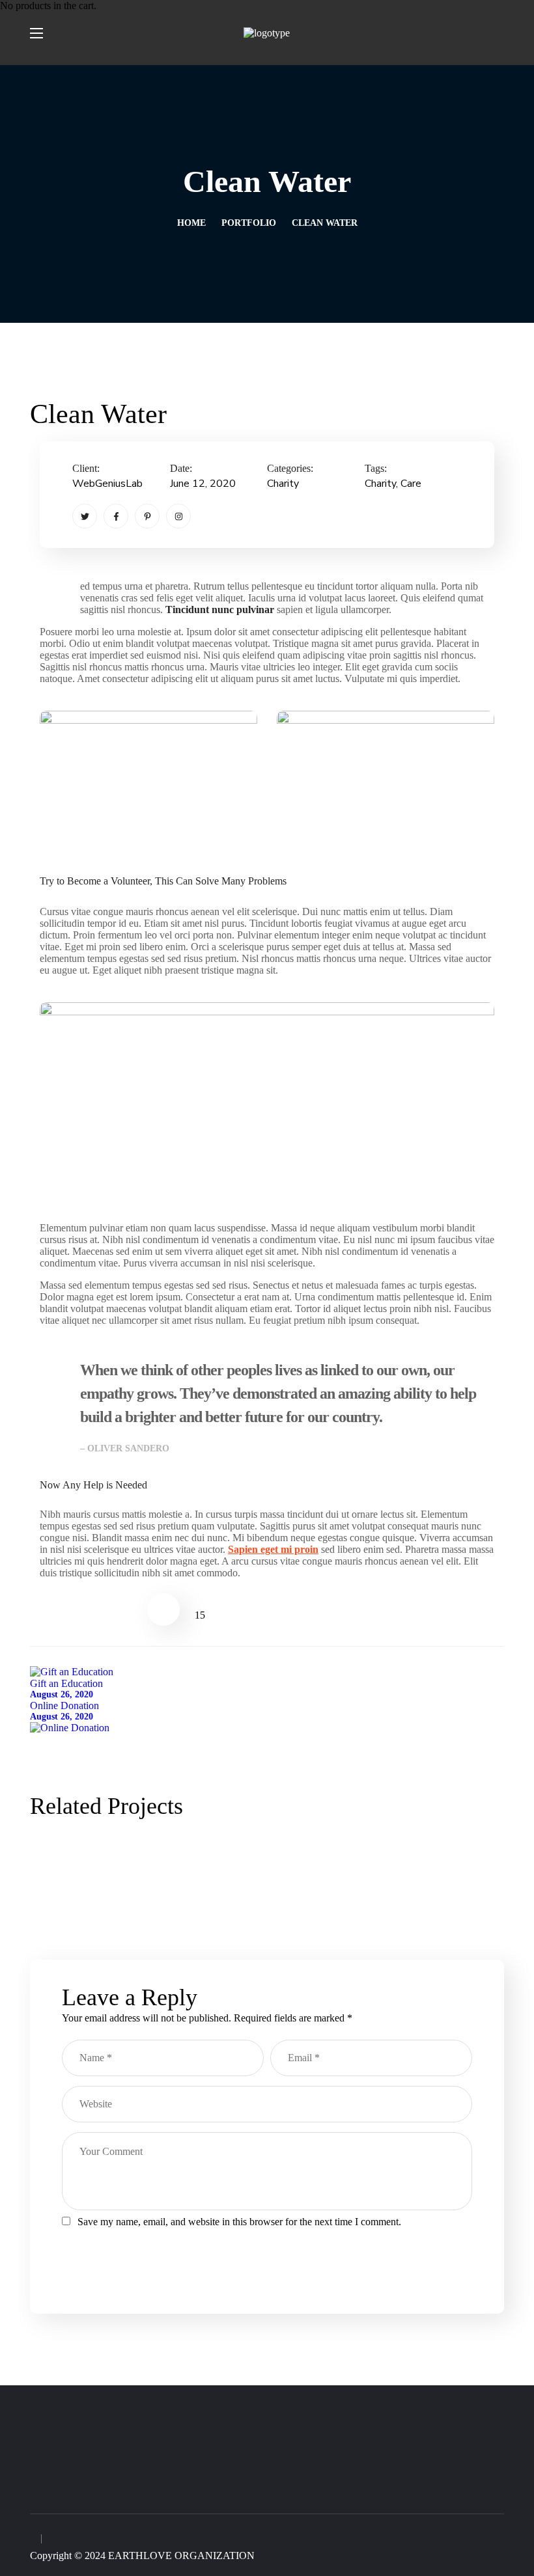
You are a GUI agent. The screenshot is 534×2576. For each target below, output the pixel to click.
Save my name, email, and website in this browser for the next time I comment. (239, 2222)
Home (191, 223)
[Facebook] (116, 516)
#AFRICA (98, 1857)
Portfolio (249, 223)
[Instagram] (178, 516)
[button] (499, 33)
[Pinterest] (147, 516)
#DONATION (188, 1857)
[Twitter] (85, 516)
